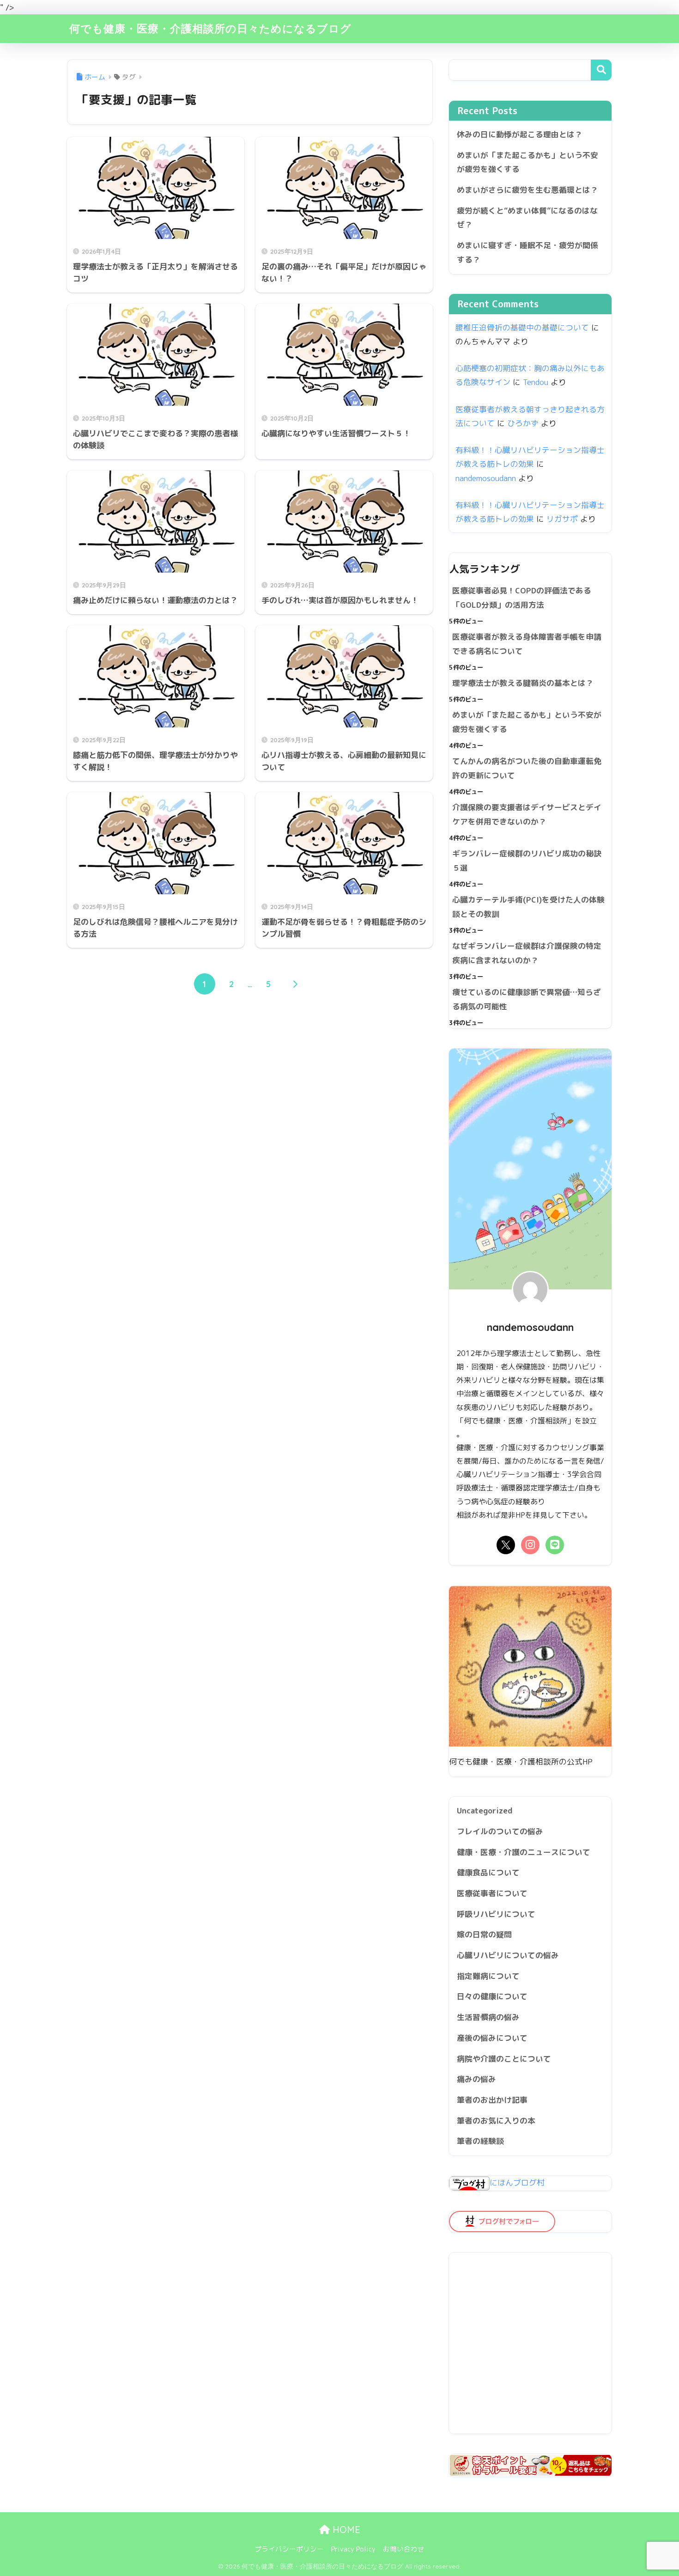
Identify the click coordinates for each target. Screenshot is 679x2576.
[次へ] (295, 984)
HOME (345, 2530)
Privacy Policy (353, 2549)
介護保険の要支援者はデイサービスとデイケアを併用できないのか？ (527, 814)
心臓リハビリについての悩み (508, 1955)
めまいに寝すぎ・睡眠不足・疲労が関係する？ (527, 252)
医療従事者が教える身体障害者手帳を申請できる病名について (527, 644)
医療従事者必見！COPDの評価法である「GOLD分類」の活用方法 (522, 598)
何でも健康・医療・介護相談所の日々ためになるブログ (210, 28)
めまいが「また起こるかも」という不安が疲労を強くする (527, 162)
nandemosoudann (486, 478)
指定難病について (488, 1976)
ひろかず (523, 423)
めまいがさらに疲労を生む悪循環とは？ (527, 190)
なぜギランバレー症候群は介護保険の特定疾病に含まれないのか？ (527, 953)
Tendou (536, 382)
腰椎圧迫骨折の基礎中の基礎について (522, 327)
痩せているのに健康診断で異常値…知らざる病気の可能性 (527, 999)
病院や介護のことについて (504, 2059)
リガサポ (562, 519)
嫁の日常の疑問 (484, 1934)
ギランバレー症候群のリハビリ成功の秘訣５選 (527, 861)
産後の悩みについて (492, 2038)
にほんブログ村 (517, 2182)
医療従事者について (492, 1893)
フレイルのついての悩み (500, 1831)
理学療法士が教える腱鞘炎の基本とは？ (523, 683)
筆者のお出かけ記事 (492, 2100)
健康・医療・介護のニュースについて (524, 1852)
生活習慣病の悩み (488, 2017)
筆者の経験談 (480, 2141)
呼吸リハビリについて (496, 1914)
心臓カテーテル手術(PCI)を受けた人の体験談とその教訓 (528, 907)
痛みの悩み (476, 2079)
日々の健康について (492, 1996)
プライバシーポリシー (289, 2549)
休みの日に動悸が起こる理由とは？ (520, 134)
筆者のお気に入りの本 (496, 2121)
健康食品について (488, 1872)
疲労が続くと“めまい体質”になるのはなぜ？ (527, 218)
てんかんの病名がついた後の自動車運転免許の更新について (527, 768)
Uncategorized (485, 1810)
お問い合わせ (404, 2549)
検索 (601, 70)
